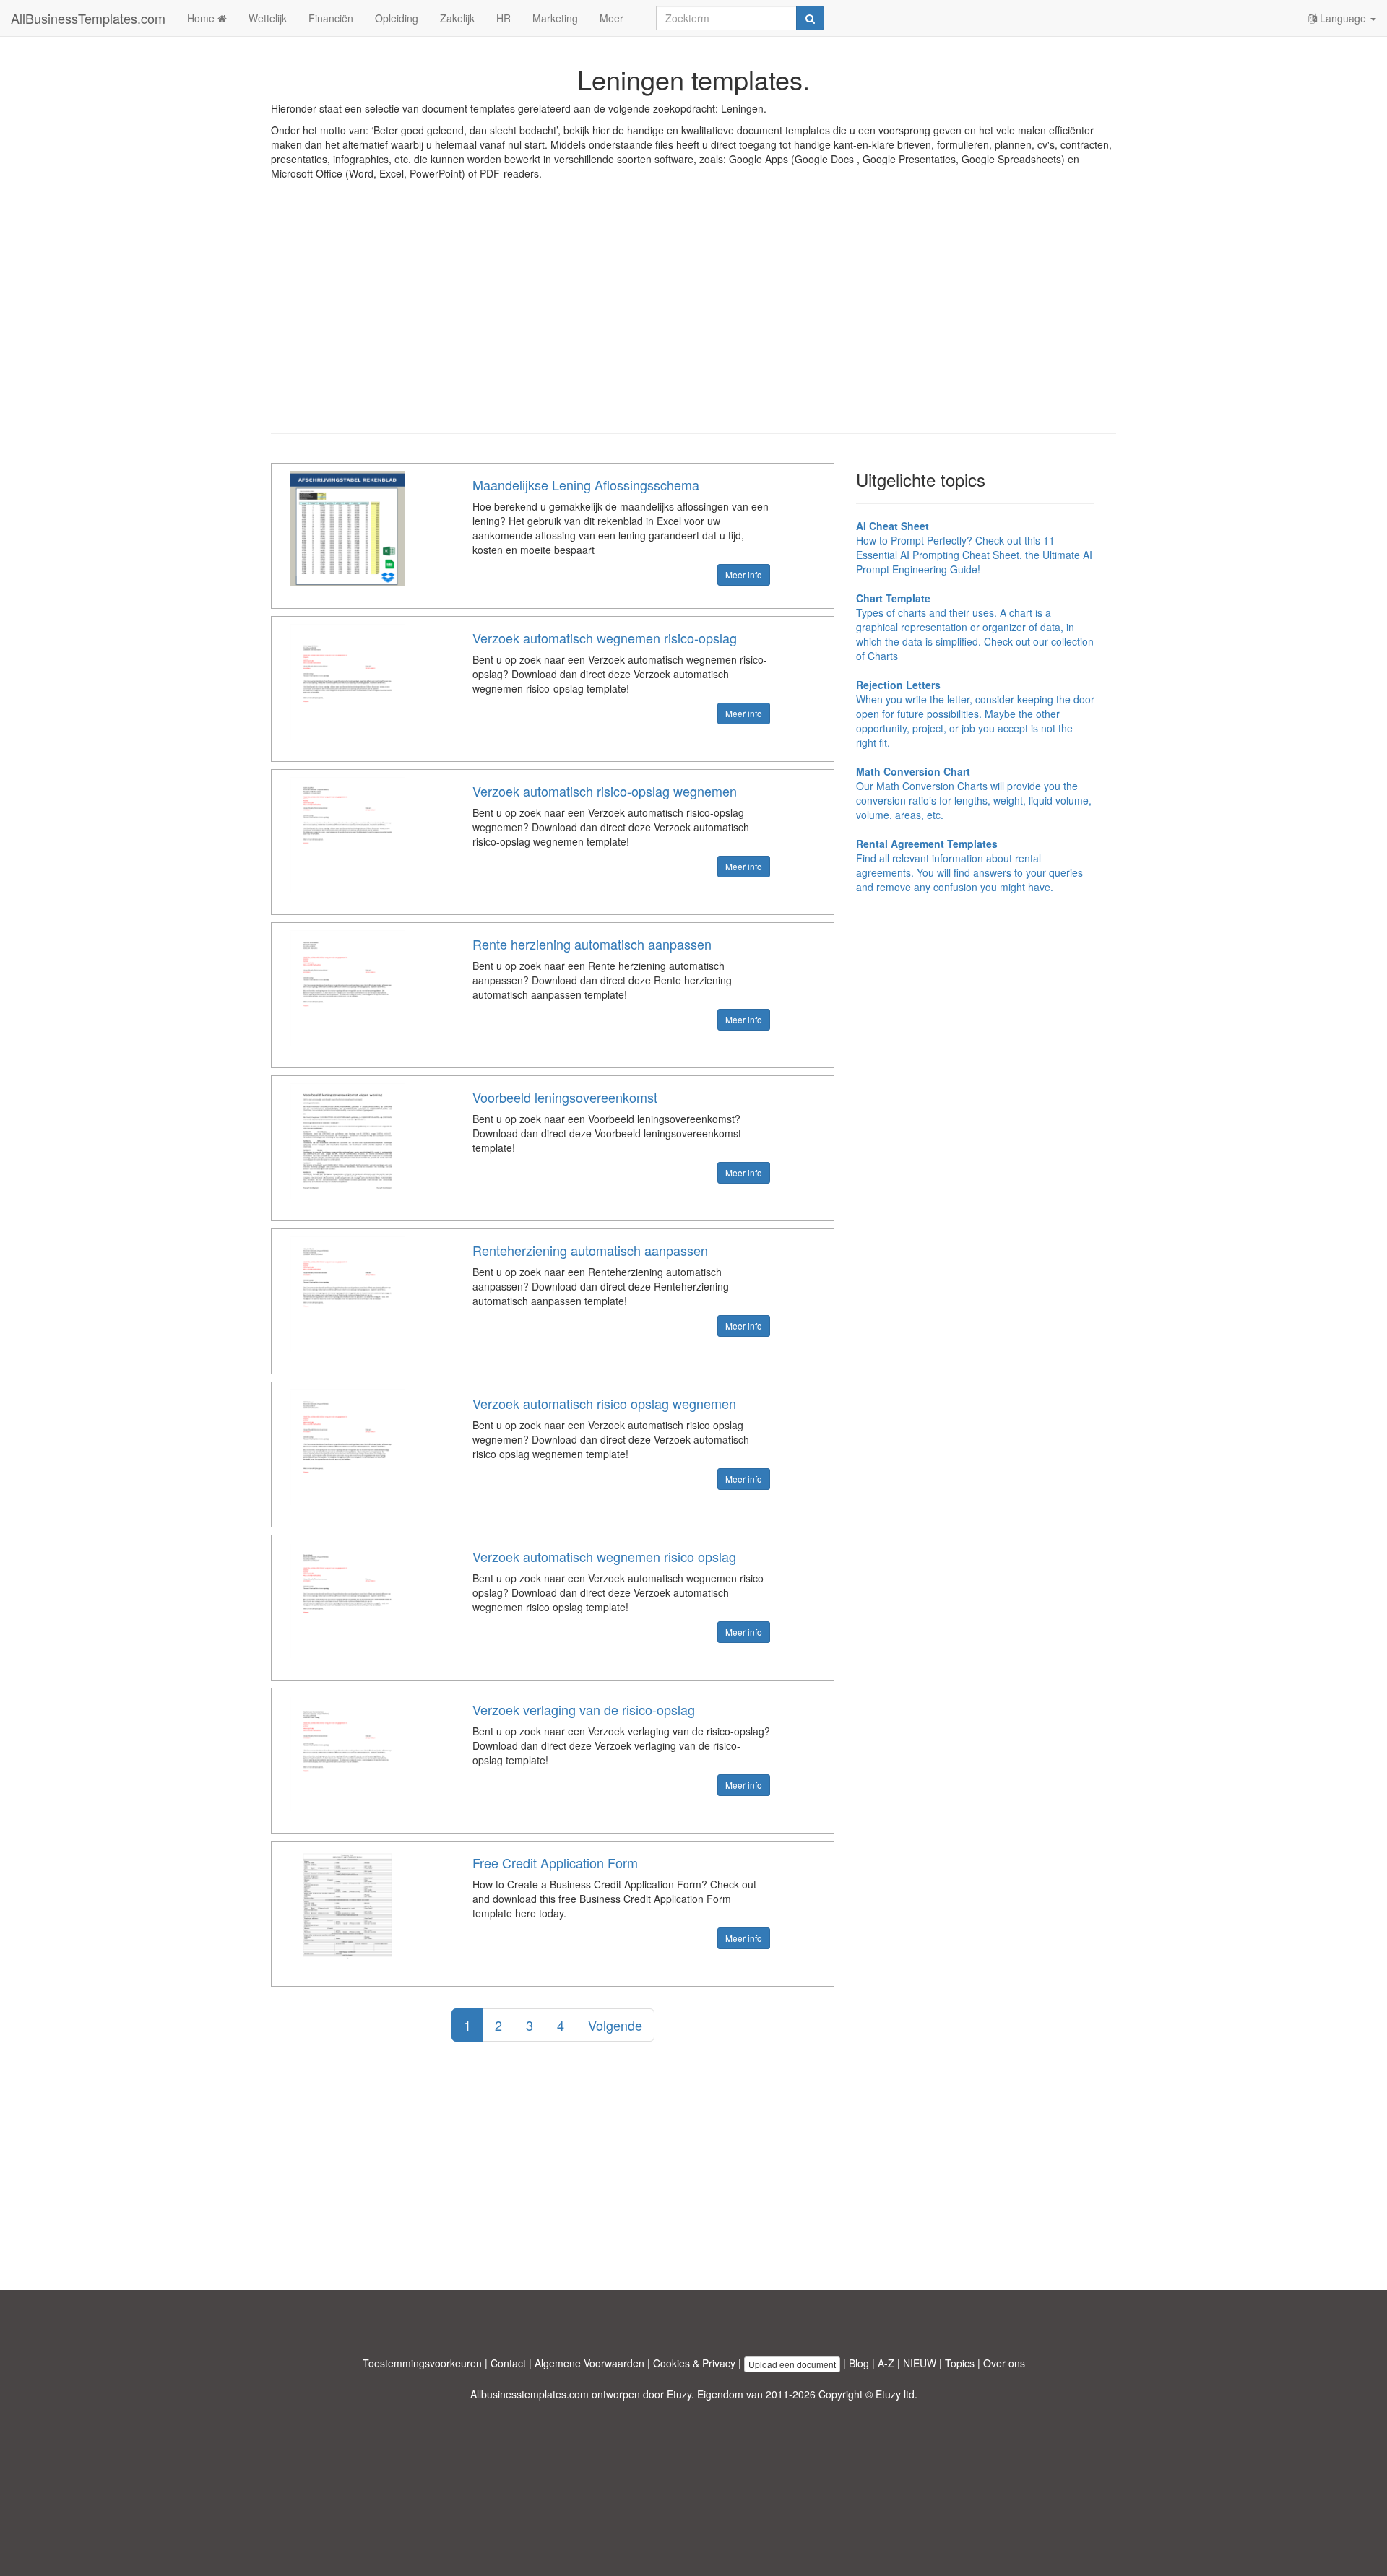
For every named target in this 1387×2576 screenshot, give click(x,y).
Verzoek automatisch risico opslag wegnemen (604, 1403)
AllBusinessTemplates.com (88, 18)
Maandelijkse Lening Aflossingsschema (586, 485)
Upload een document (792, 2364)
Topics (960, 2363)
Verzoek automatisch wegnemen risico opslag (604, 1556)
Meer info (744, 574)
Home (202, 18)
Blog (859, 2363)
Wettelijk (268, 18)
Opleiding (397, 18)
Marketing (555, 18)
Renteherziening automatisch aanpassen (590, 1250)
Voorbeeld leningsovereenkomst (565, 1097)
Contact (508, 2363)
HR (504, 18)
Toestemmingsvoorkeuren (422, 2363)
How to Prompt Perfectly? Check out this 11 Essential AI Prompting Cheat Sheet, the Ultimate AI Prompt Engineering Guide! (974, 547)
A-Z (886, 2363)
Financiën (331, 18)
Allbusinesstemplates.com (530, 2394)
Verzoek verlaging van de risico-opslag (584, 1709)
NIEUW (920, 2363)
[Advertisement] (693, 318)
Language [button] (1343, 18)
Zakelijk (457, 18)
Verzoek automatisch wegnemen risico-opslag (605, 638)
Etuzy (679, 2394)
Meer (612, 18)
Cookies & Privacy (694, 2363)
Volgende (615, 2025)
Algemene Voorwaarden (589, 2363)
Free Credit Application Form (555, 1862)
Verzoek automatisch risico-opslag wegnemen (605, 791)
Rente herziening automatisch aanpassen (592, 944)
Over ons (1004, 2363)
